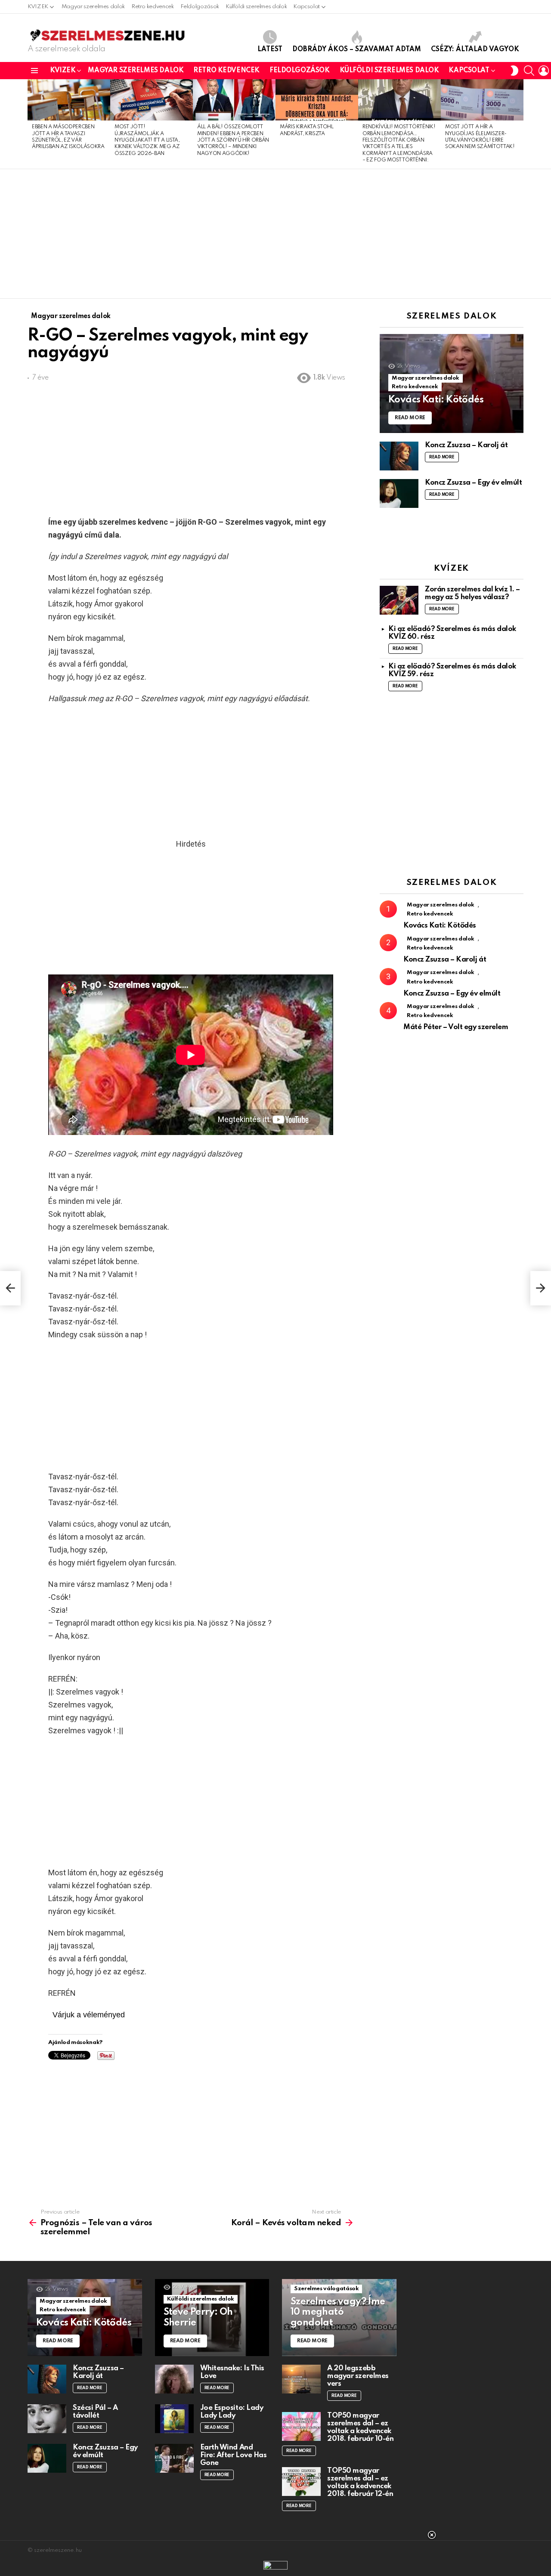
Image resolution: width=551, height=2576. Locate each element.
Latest (270, 49)
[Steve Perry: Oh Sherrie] (212, 2318)
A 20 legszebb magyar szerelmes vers (358, 2376)
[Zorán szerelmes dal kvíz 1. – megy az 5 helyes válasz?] (399, 600)
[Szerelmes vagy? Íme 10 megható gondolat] (339, 2318)
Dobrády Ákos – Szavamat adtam (357, 49)
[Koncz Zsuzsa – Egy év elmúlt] (399, 493)
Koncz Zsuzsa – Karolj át (466, 445)
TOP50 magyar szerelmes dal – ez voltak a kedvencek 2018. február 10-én (360, 2427)
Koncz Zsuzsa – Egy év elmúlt (473, 483)
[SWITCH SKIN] (514, 71)
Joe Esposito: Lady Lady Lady (232, 2412)
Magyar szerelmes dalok (93, 7)
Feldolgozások (200, 7)
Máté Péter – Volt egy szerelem (456, 1027)
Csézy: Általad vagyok (475, 49)
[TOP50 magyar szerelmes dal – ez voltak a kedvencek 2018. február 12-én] (301, 2482)
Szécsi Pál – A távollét (95, 2412)
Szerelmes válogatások (326, 2289)
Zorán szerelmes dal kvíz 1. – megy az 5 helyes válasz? (472, 593)
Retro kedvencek (153, 7)
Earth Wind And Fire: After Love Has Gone (234, 2455)
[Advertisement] (275, 234)
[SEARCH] (529, 71)
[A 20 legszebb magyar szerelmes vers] (301, 2379)
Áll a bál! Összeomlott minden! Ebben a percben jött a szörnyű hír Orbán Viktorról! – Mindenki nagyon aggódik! (233, 140)
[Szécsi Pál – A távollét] (47, 2419)
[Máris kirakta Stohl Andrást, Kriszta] (317, 100)
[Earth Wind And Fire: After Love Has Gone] (174, 2458)
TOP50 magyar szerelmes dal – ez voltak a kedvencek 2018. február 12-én (360, 2482)
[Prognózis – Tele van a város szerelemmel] (10, 1288)
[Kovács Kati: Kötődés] (452, 384)
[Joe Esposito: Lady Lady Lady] (174, 2419)
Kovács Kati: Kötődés (440, 926)
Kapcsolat (306, 7)
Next (519, 124)
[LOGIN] (544, 71)
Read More (442, 457)
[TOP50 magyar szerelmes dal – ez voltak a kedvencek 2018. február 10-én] (301, 2426)
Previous (32, 124)
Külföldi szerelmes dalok (256, 7)
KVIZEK (38, 7)
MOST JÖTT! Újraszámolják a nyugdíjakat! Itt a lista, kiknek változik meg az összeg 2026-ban (147, 140)
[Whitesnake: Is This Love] (174, 2379)
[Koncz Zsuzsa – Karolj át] (399, 456)
